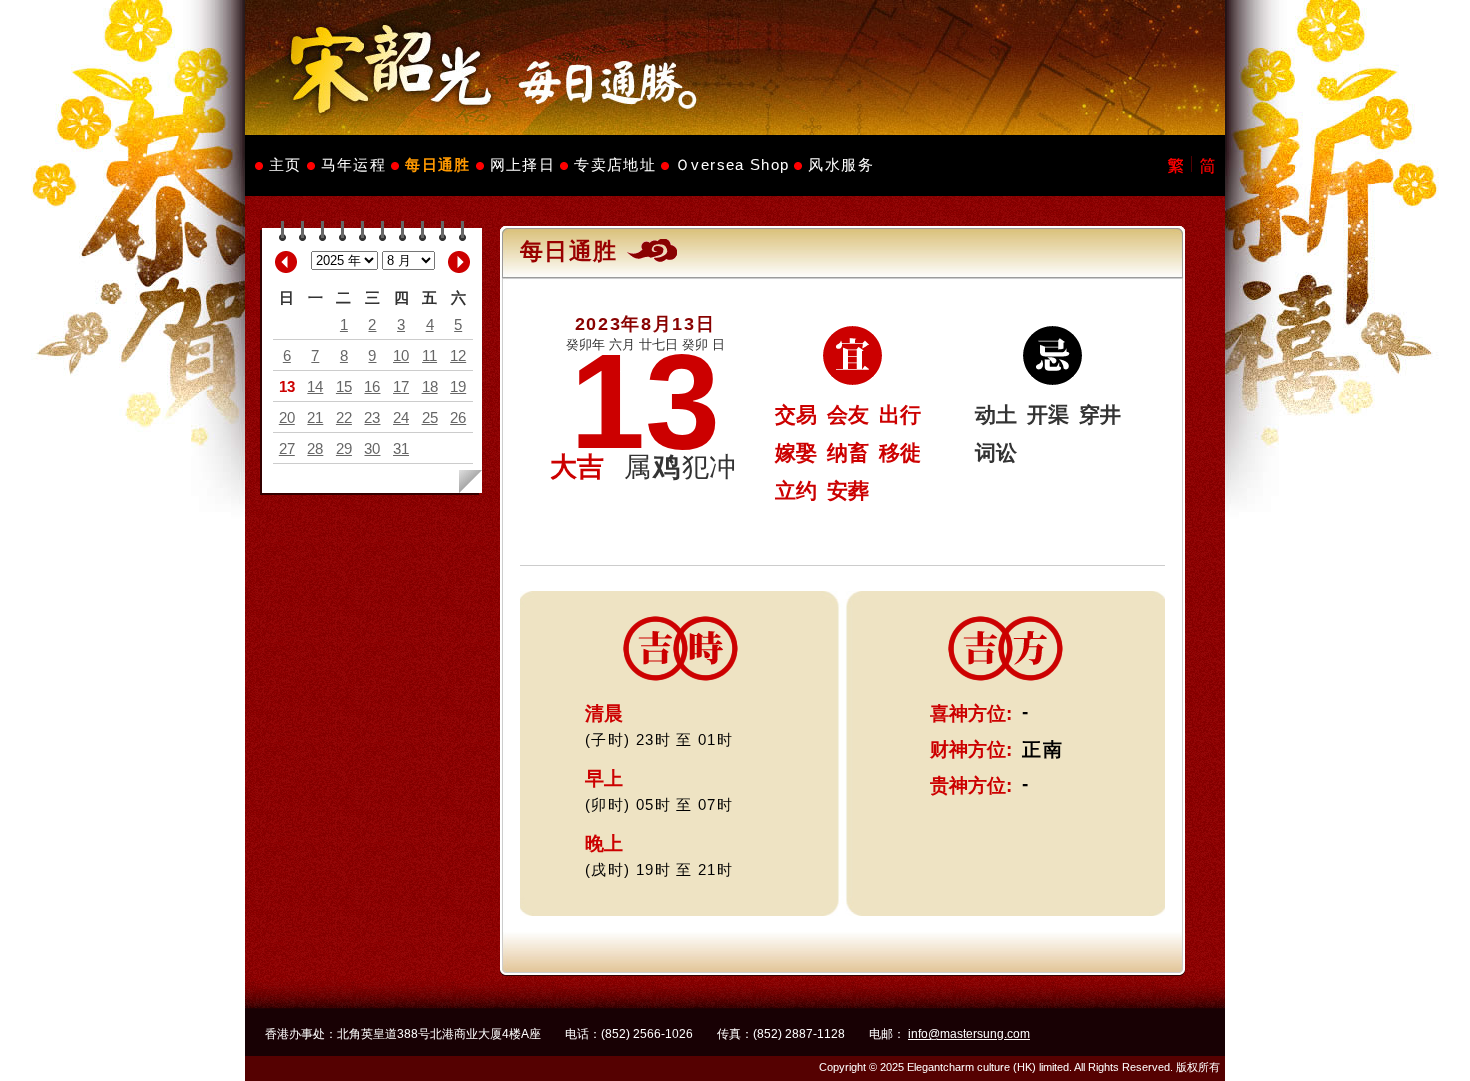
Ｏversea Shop (732, 164)
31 (401, 448)
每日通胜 (437, 164)
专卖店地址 (615, 164)
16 (372, 386)
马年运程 (353, 164)
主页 (285, 164)
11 (429, 355)
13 (287, 386)
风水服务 (840, 164)
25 (430, 417)
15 (344, 386)
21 (315, 417)
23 (372, 417)
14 (315, 386)
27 (287, 448)
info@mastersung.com (969, 1034)
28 (315, 448)
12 (458, 355)
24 (401, 417)
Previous (286, 262)
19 (458, 386)
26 (458, 417)
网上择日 (522, 164)
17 (401, 386)
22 (344, 417)
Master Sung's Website (735, 67)
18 (430, 386)
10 (401, 355)
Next (459, 262)
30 (372, 448)
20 (287, 417)
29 (344, 448)
